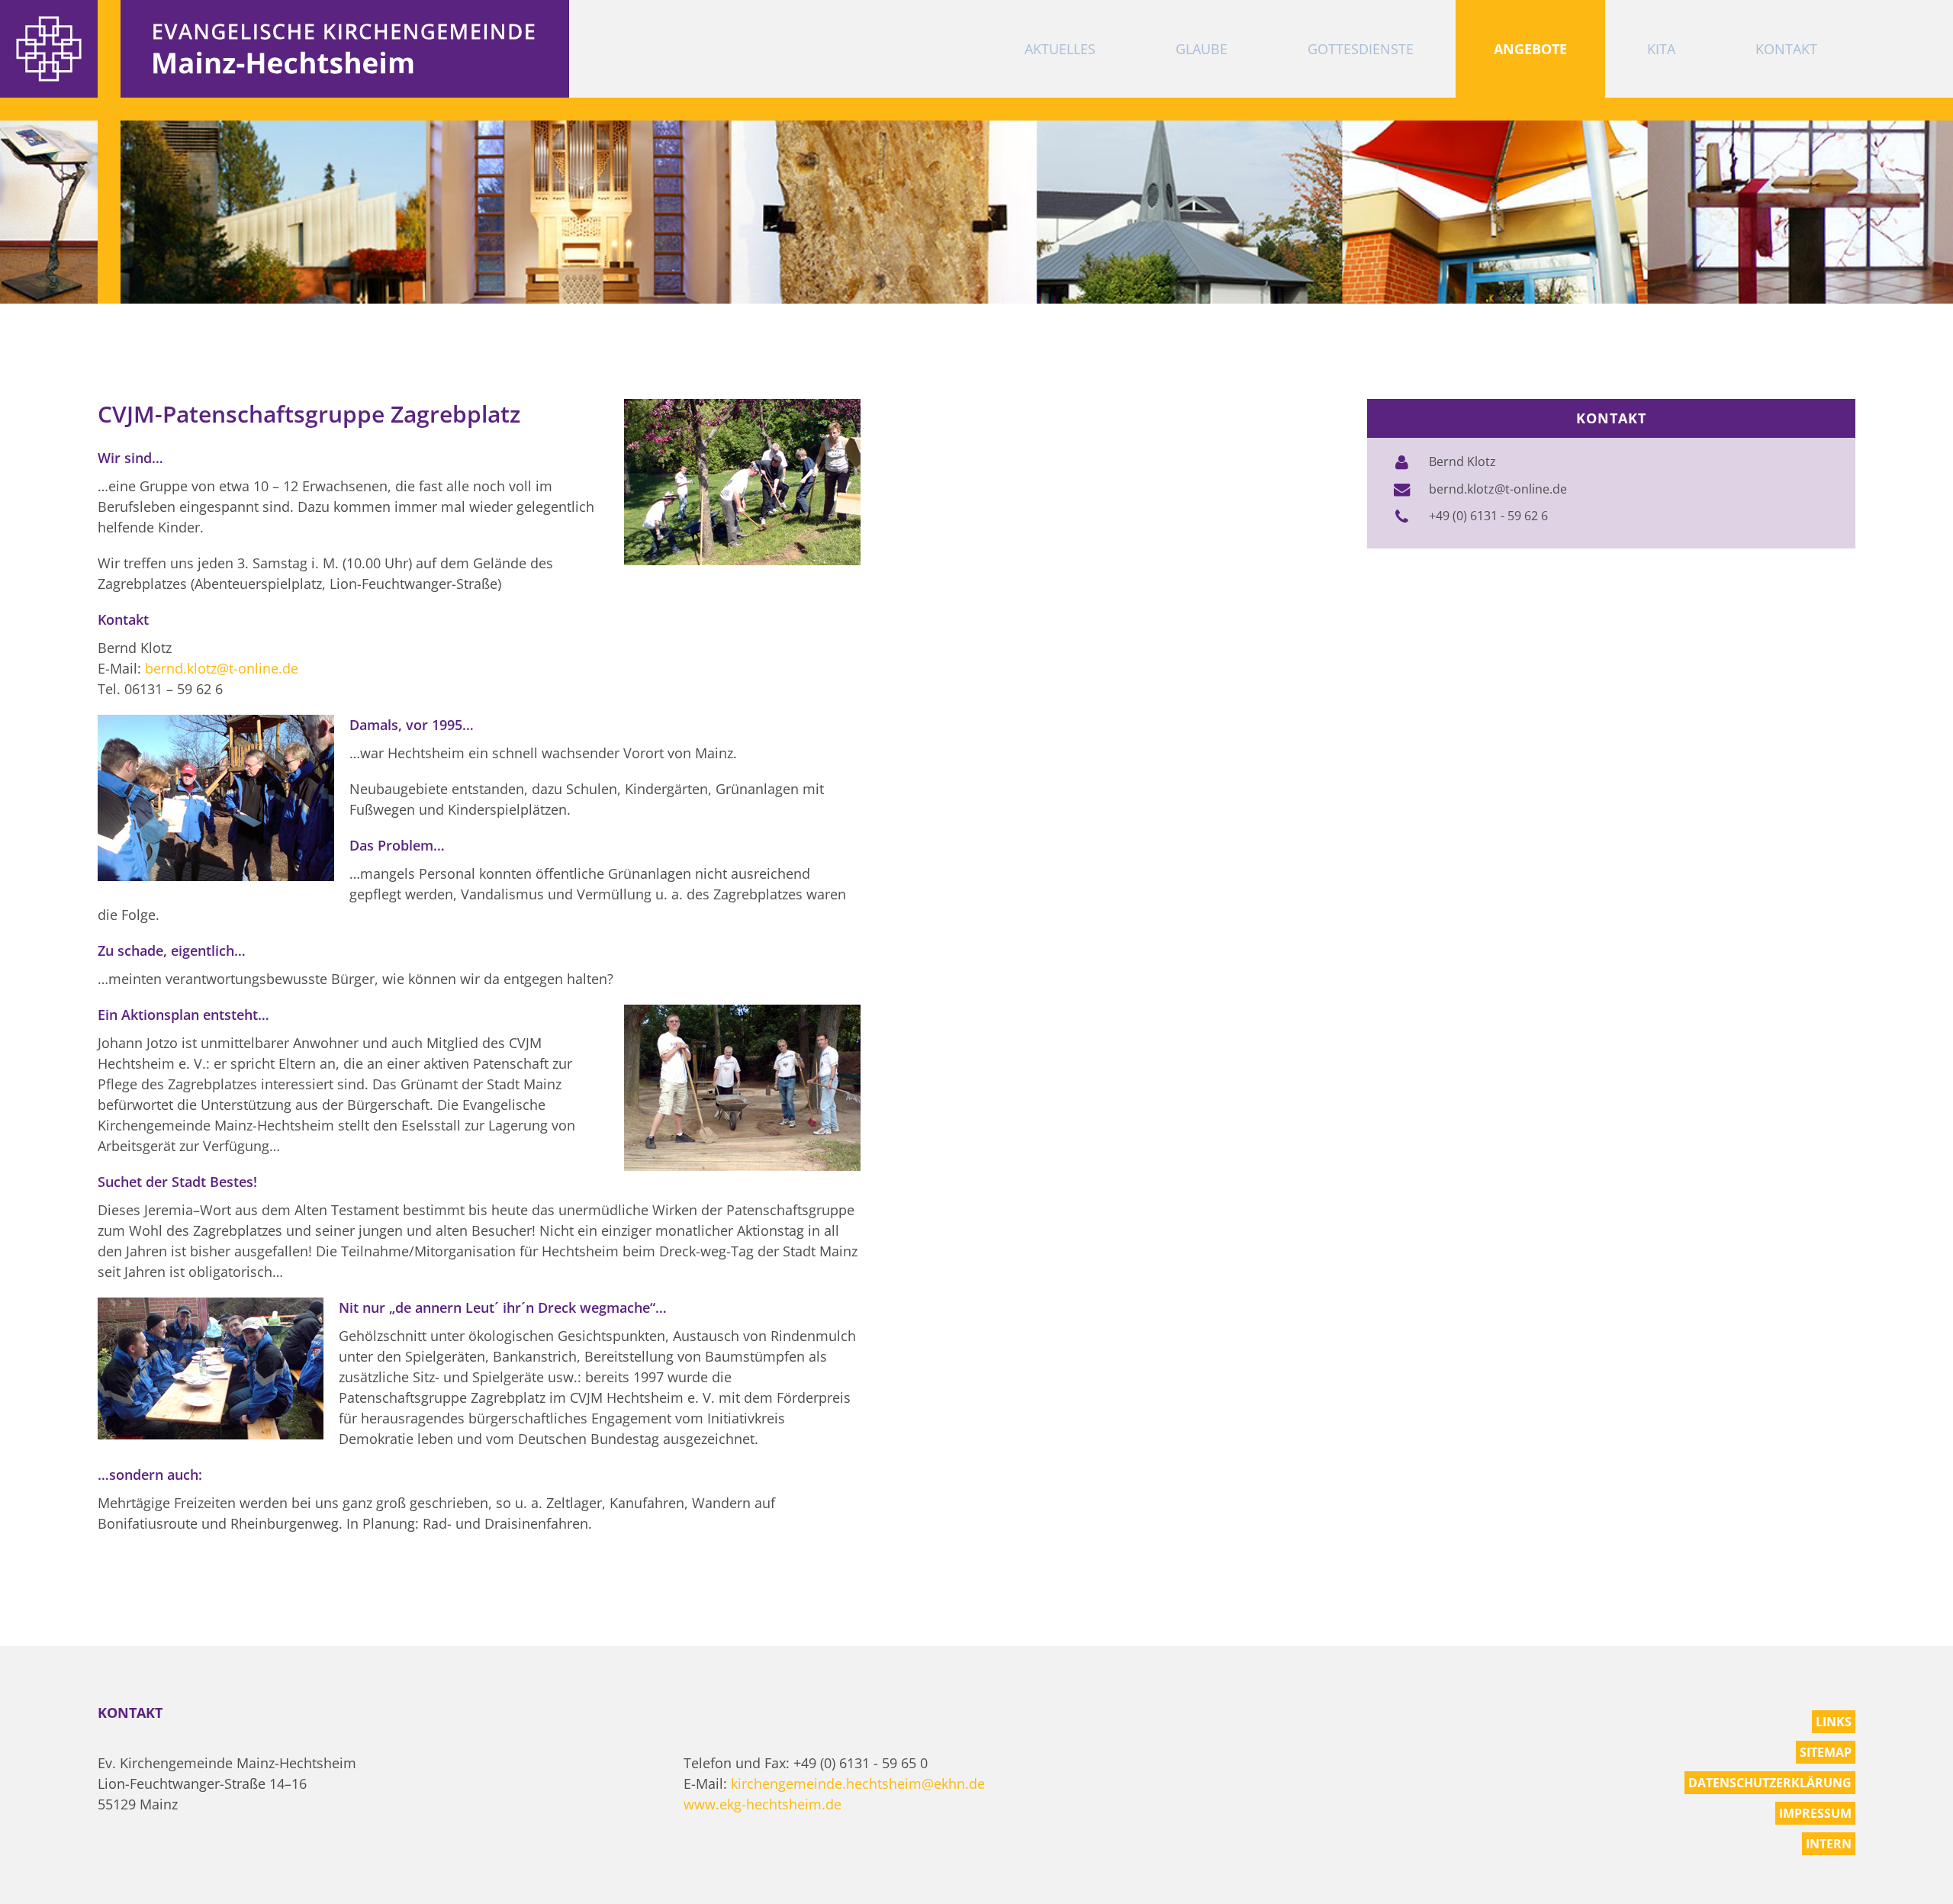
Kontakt (1786, 49)
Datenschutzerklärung (1770, 1783)
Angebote (1530, 49)
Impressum (1815, 1813)
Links (1834, 1722)
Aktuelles (1060, 49)
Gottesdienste (1361, 49)
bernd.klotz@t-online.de (222, 668)
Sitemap (1826, 1752)
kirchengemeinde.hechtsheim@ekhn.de (858, 1783)
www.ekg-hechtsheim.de (763, 1804)
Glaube (1202, 49)
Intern (1829, 1844)
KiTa (1661, 49)
